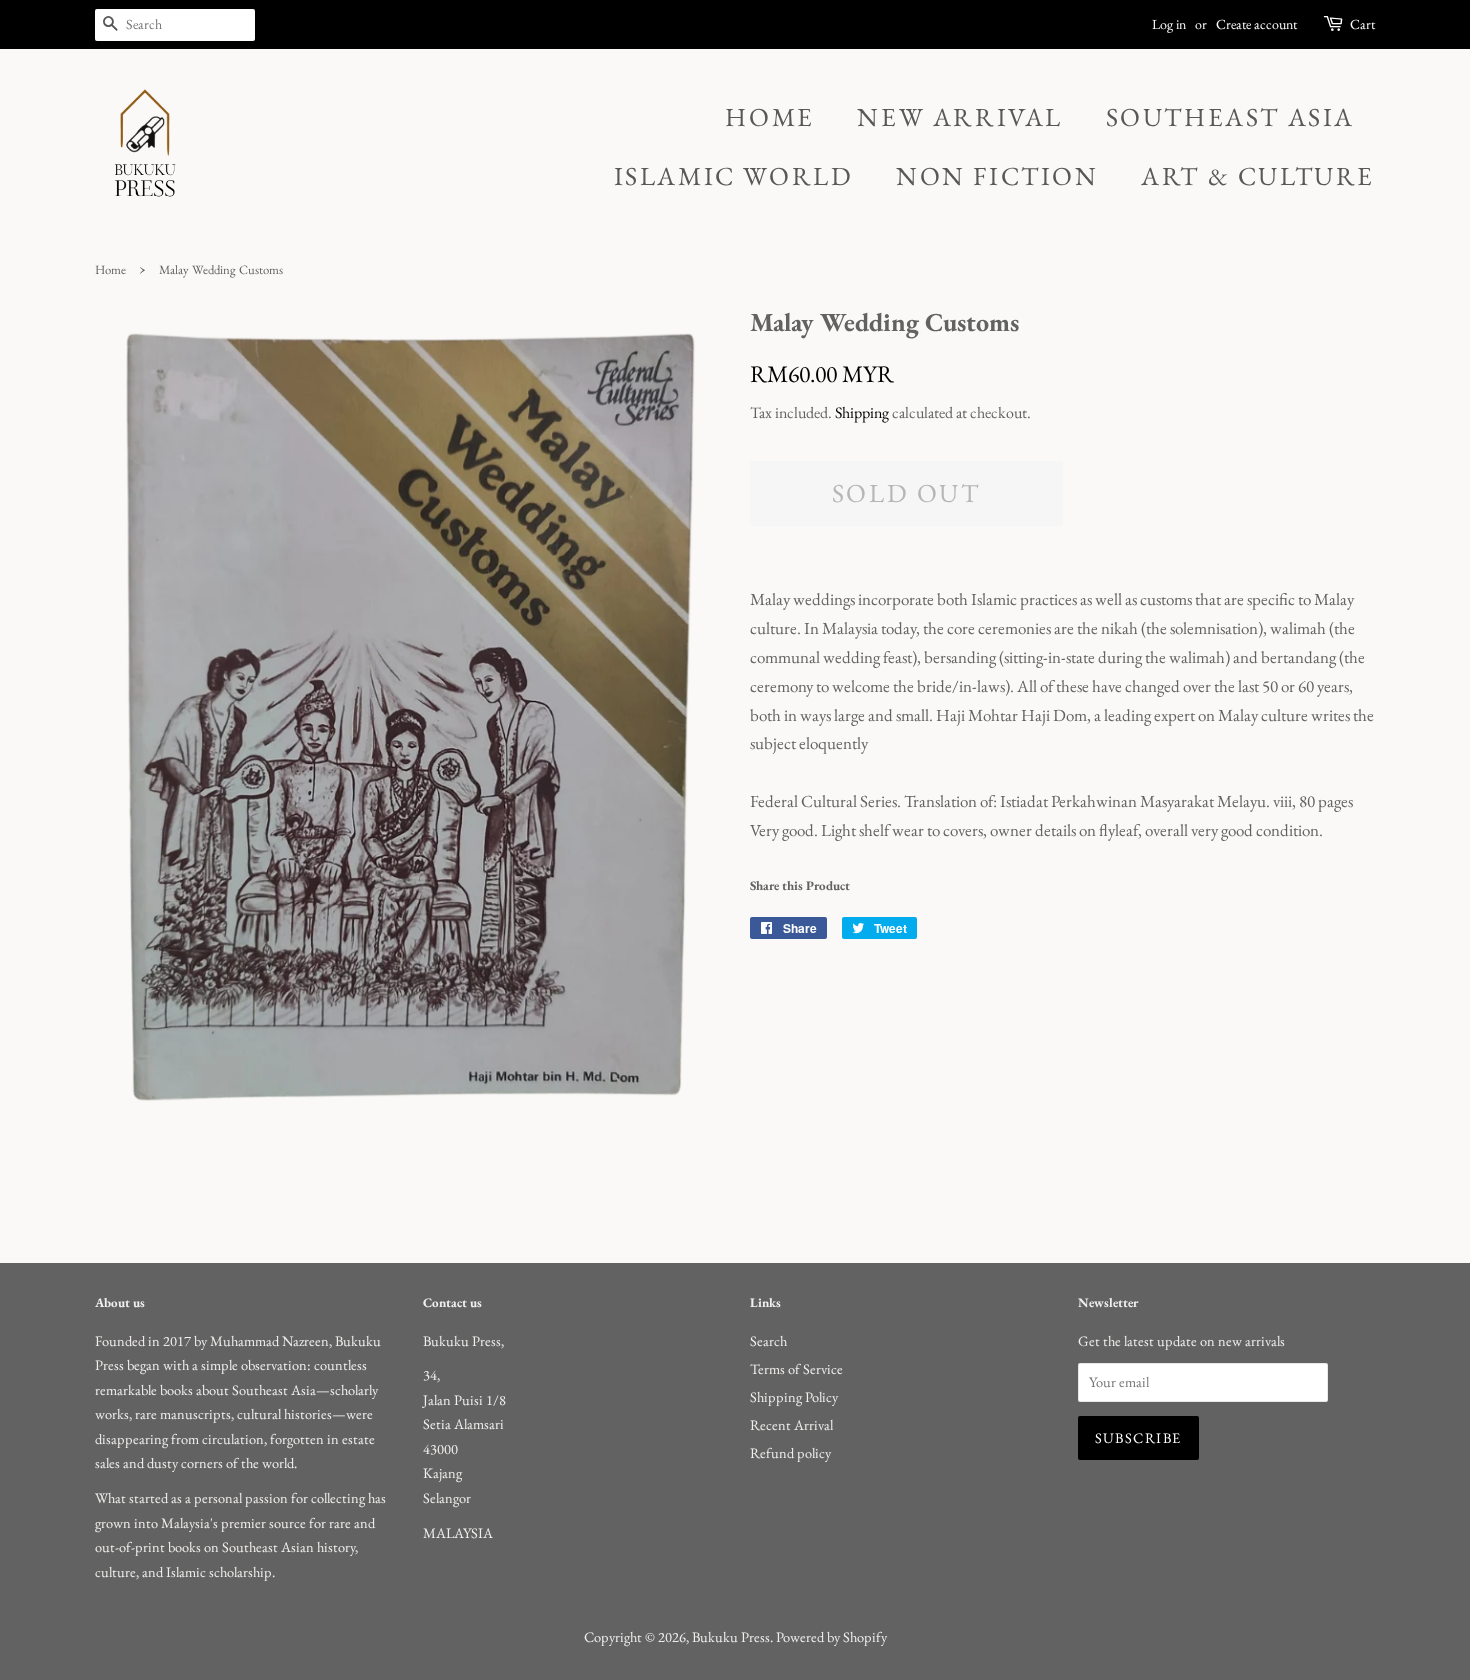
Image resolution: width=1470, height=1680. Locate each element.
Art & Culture (1258, 176)
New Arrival (960, 117)
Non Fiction (997, 176)
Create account (1256, 24)
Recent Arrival (791, 1424)
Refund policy (790, 1452)
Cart (1362, 24)
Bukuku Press (731, 1636)
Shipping (862, 412)
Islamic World (734, 176)
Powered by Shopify (831, 1636)
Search (768, 1340)
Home (769, 117)
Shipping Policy (794, 1396)
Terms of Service (796, 1368)
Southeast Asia (1230, 117)
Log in (1169, 24)
